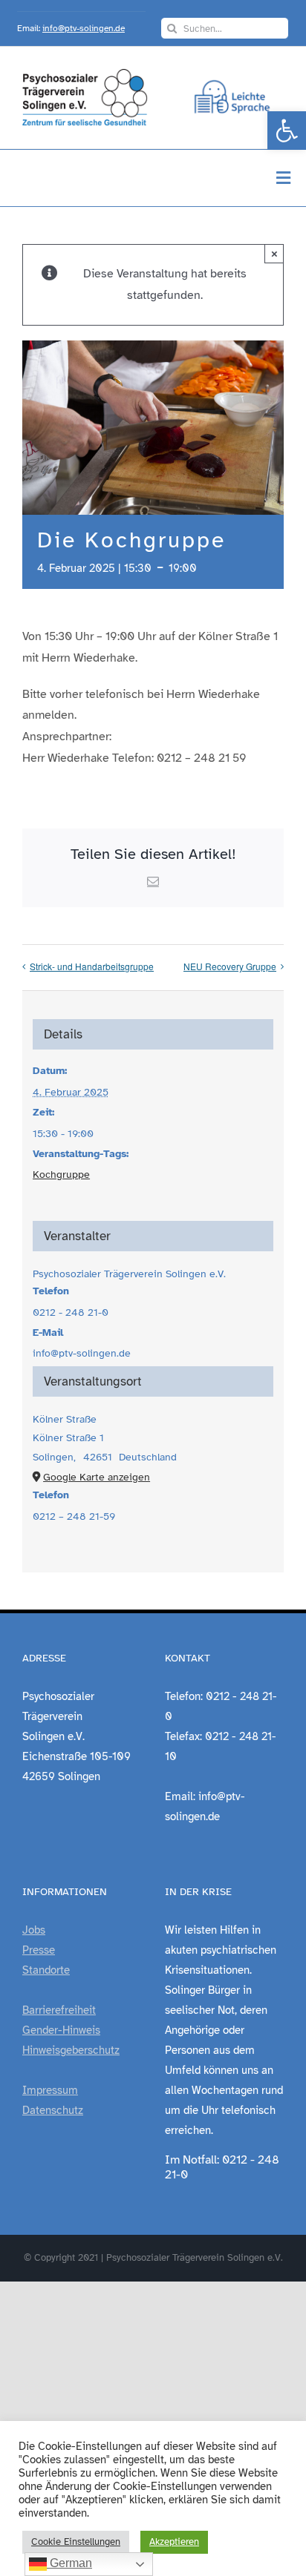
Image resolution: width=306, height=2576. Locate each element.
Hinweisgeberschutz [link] (71, 2050)
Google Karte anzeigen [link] (97, 1477)
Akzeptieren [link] (174, 2542)
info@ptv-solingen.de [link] (84, 28)
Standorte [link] (46, 1970)
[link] (287, 131)
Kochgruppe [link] (61, 1175)
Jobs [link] (34, 1930)
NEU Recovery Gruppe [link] (230, 966)
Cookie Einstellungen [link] (76, 2542)
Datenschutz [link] (53, 2110)
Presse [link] (39, 1950)
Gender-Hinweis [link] (61, 2030)
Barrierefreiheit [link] (59, 2010)
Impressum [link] (50, 2090)
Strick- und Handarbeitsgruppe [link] (92, 966)
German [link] (69, 2563)
